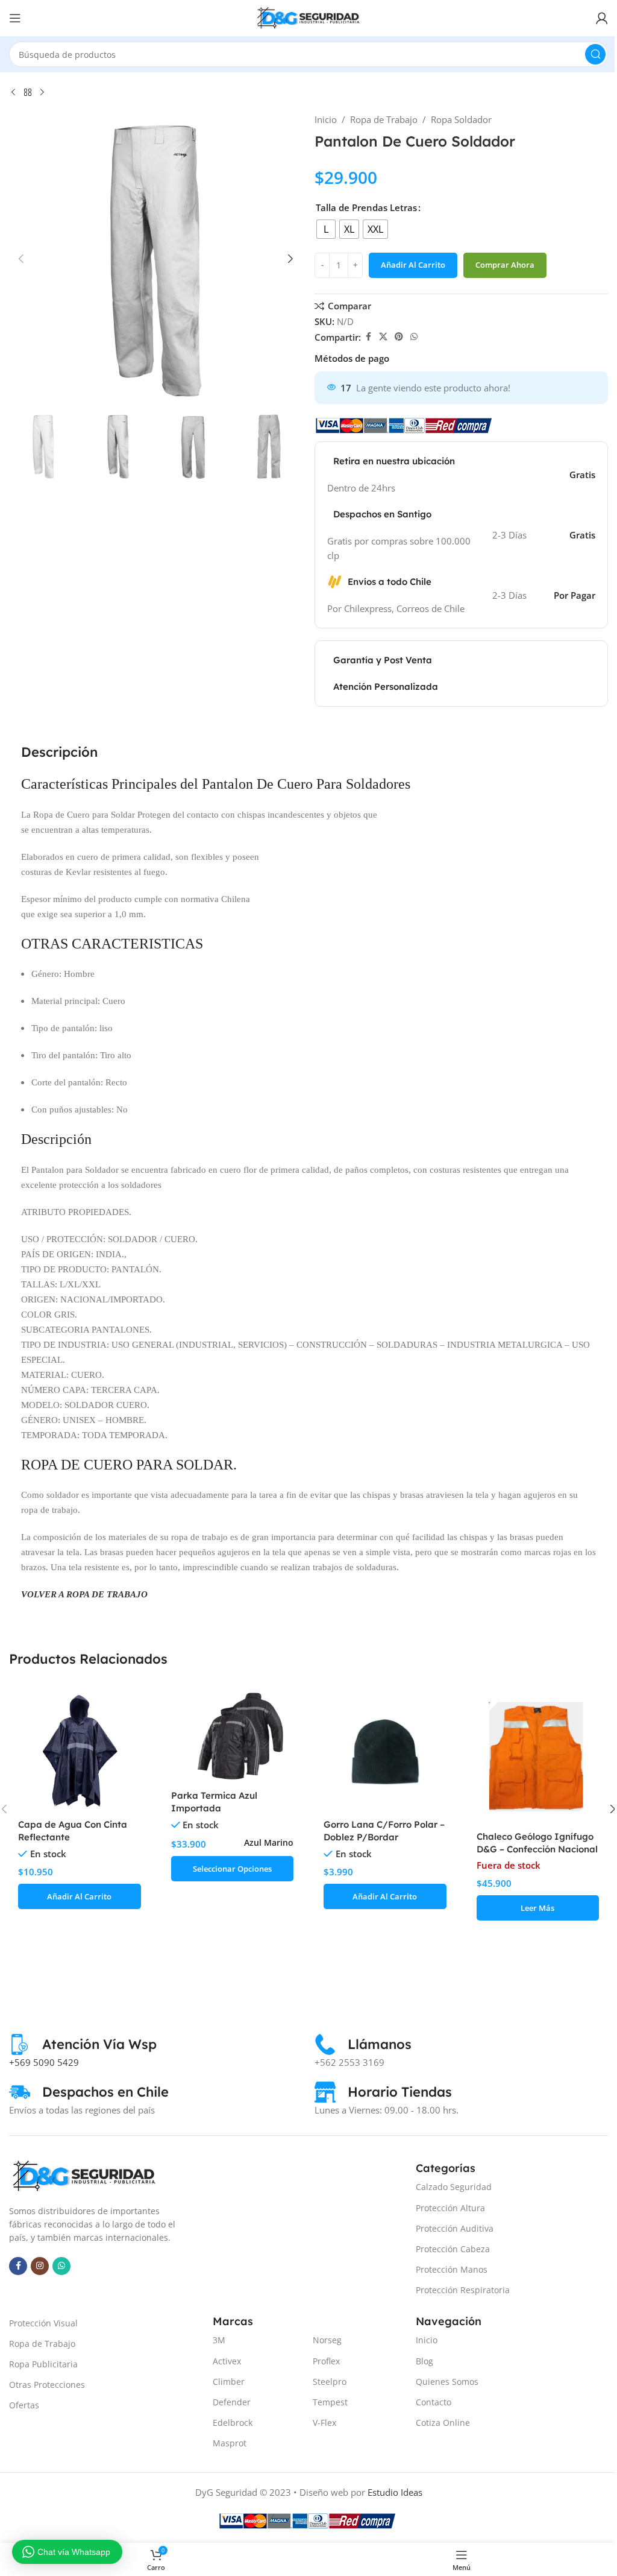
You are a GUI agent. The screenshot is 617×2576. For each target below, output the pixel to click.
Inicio (326, 119)
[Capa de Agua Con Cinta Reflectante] (80, 1751)
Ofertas (24, 2405)
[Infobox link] (83, 2044)
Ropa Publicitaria (43, 2364)
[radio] (326, 229)
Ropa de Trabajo (384, 119)
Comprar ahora (505, 265)
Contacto (434, 2402)
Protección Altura (450, 2208)
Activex (227, 2361)
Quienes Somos (447, 2382)
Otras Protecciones (47, 2385)
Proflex (326, 2361)
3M (219, 2340)
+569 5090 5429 (44, 2062)
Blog (424, 2361)
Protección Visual (43, 2323)
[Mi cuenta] (602, 18)
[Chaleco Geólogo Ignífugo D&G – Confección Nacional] (538, 1757)
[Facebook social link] (368, 337)
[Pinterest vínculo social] (399, 337)
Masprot (230, 2443)
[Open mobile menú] (15, 18)
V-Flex (324, 2423)
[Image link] (84, 2175)
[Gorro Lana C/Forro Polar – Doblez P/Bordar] (385, 1751)
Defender (232, 2402)
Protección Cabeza (453, 2249)
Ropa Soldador (461, 119)
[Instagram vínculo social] (40, 2266)
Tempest (330, 2402)
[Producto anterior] (13, 93)
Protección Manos (452, 2269)
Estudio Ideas (395, 2492)
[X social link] (383, 337)
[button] (21, 259)
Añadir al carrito (413, 265)
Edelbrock (233, 2423)
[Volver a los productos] (28, 93)
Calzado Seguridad (454, 2187)
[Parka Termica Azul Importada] (233, 1737)
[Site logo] (308, 17)
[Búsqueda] (595, 54)
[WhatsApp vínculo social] (414, 337)
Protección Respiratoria (463, 2290)
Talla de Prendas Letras (366, 207)
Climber (229, 2382)
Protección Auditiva (455, 2228)
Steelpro (330, 2382)
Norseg (327, 2340)
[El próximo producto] (42, 93)
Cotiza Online (443, 2423)
